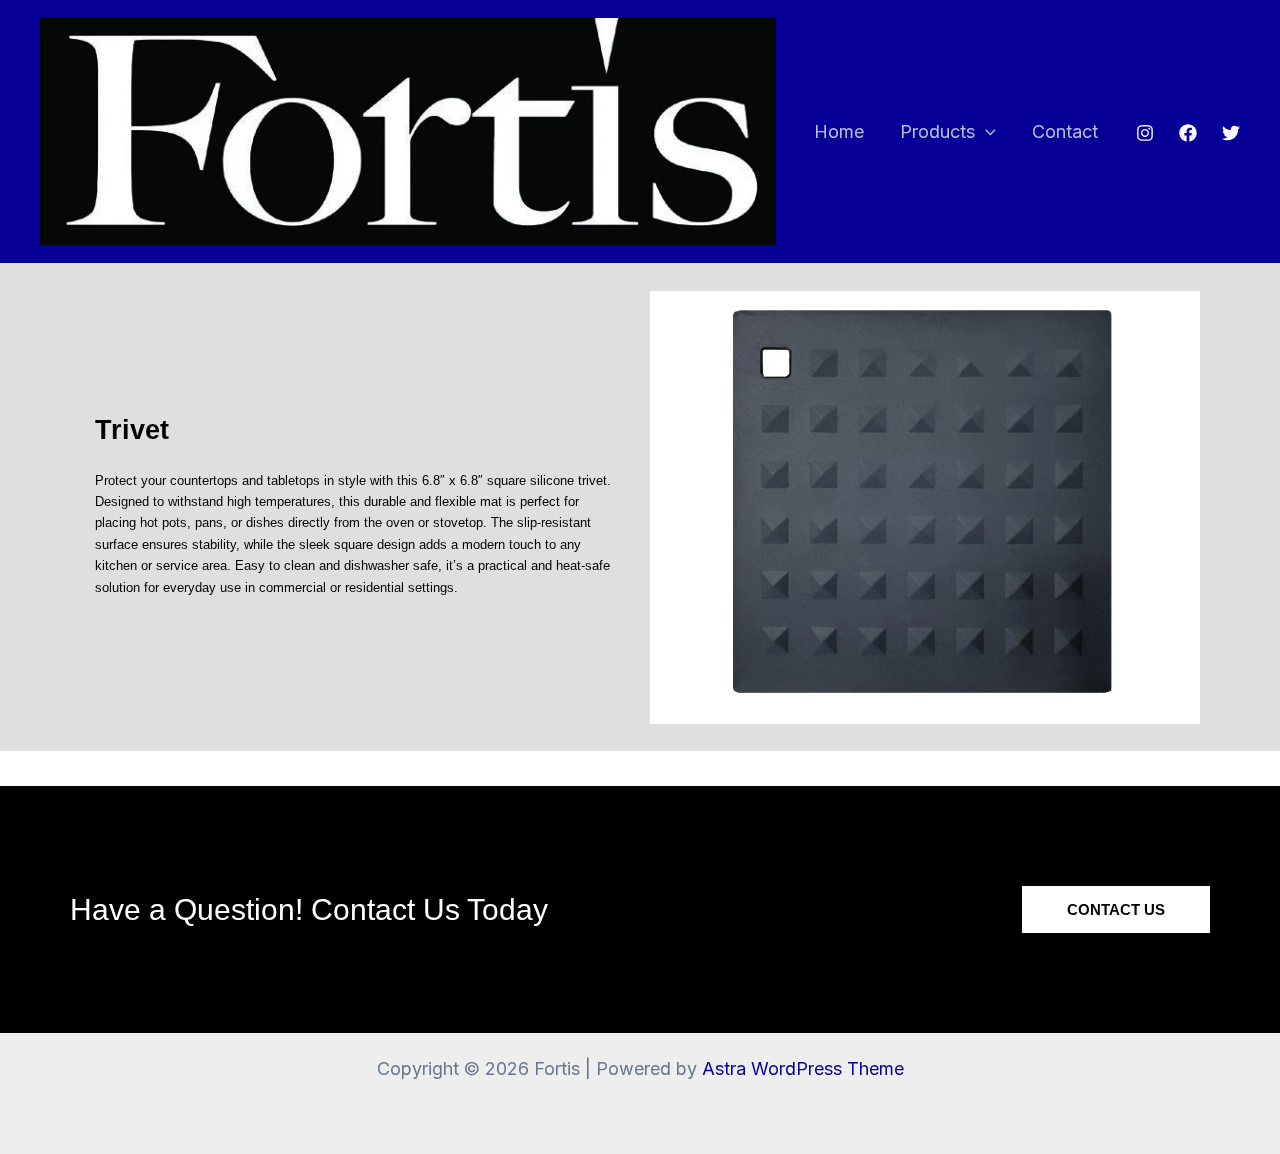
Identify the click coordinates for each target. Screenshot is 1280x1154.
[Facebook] (1188, 133)
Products (937, 131)
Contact (1065, 131)
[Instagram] (1145, 133)
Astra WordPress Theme (803, 1068)
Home (839, 131)
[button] (985, 132)
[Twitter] (1231, 133)
